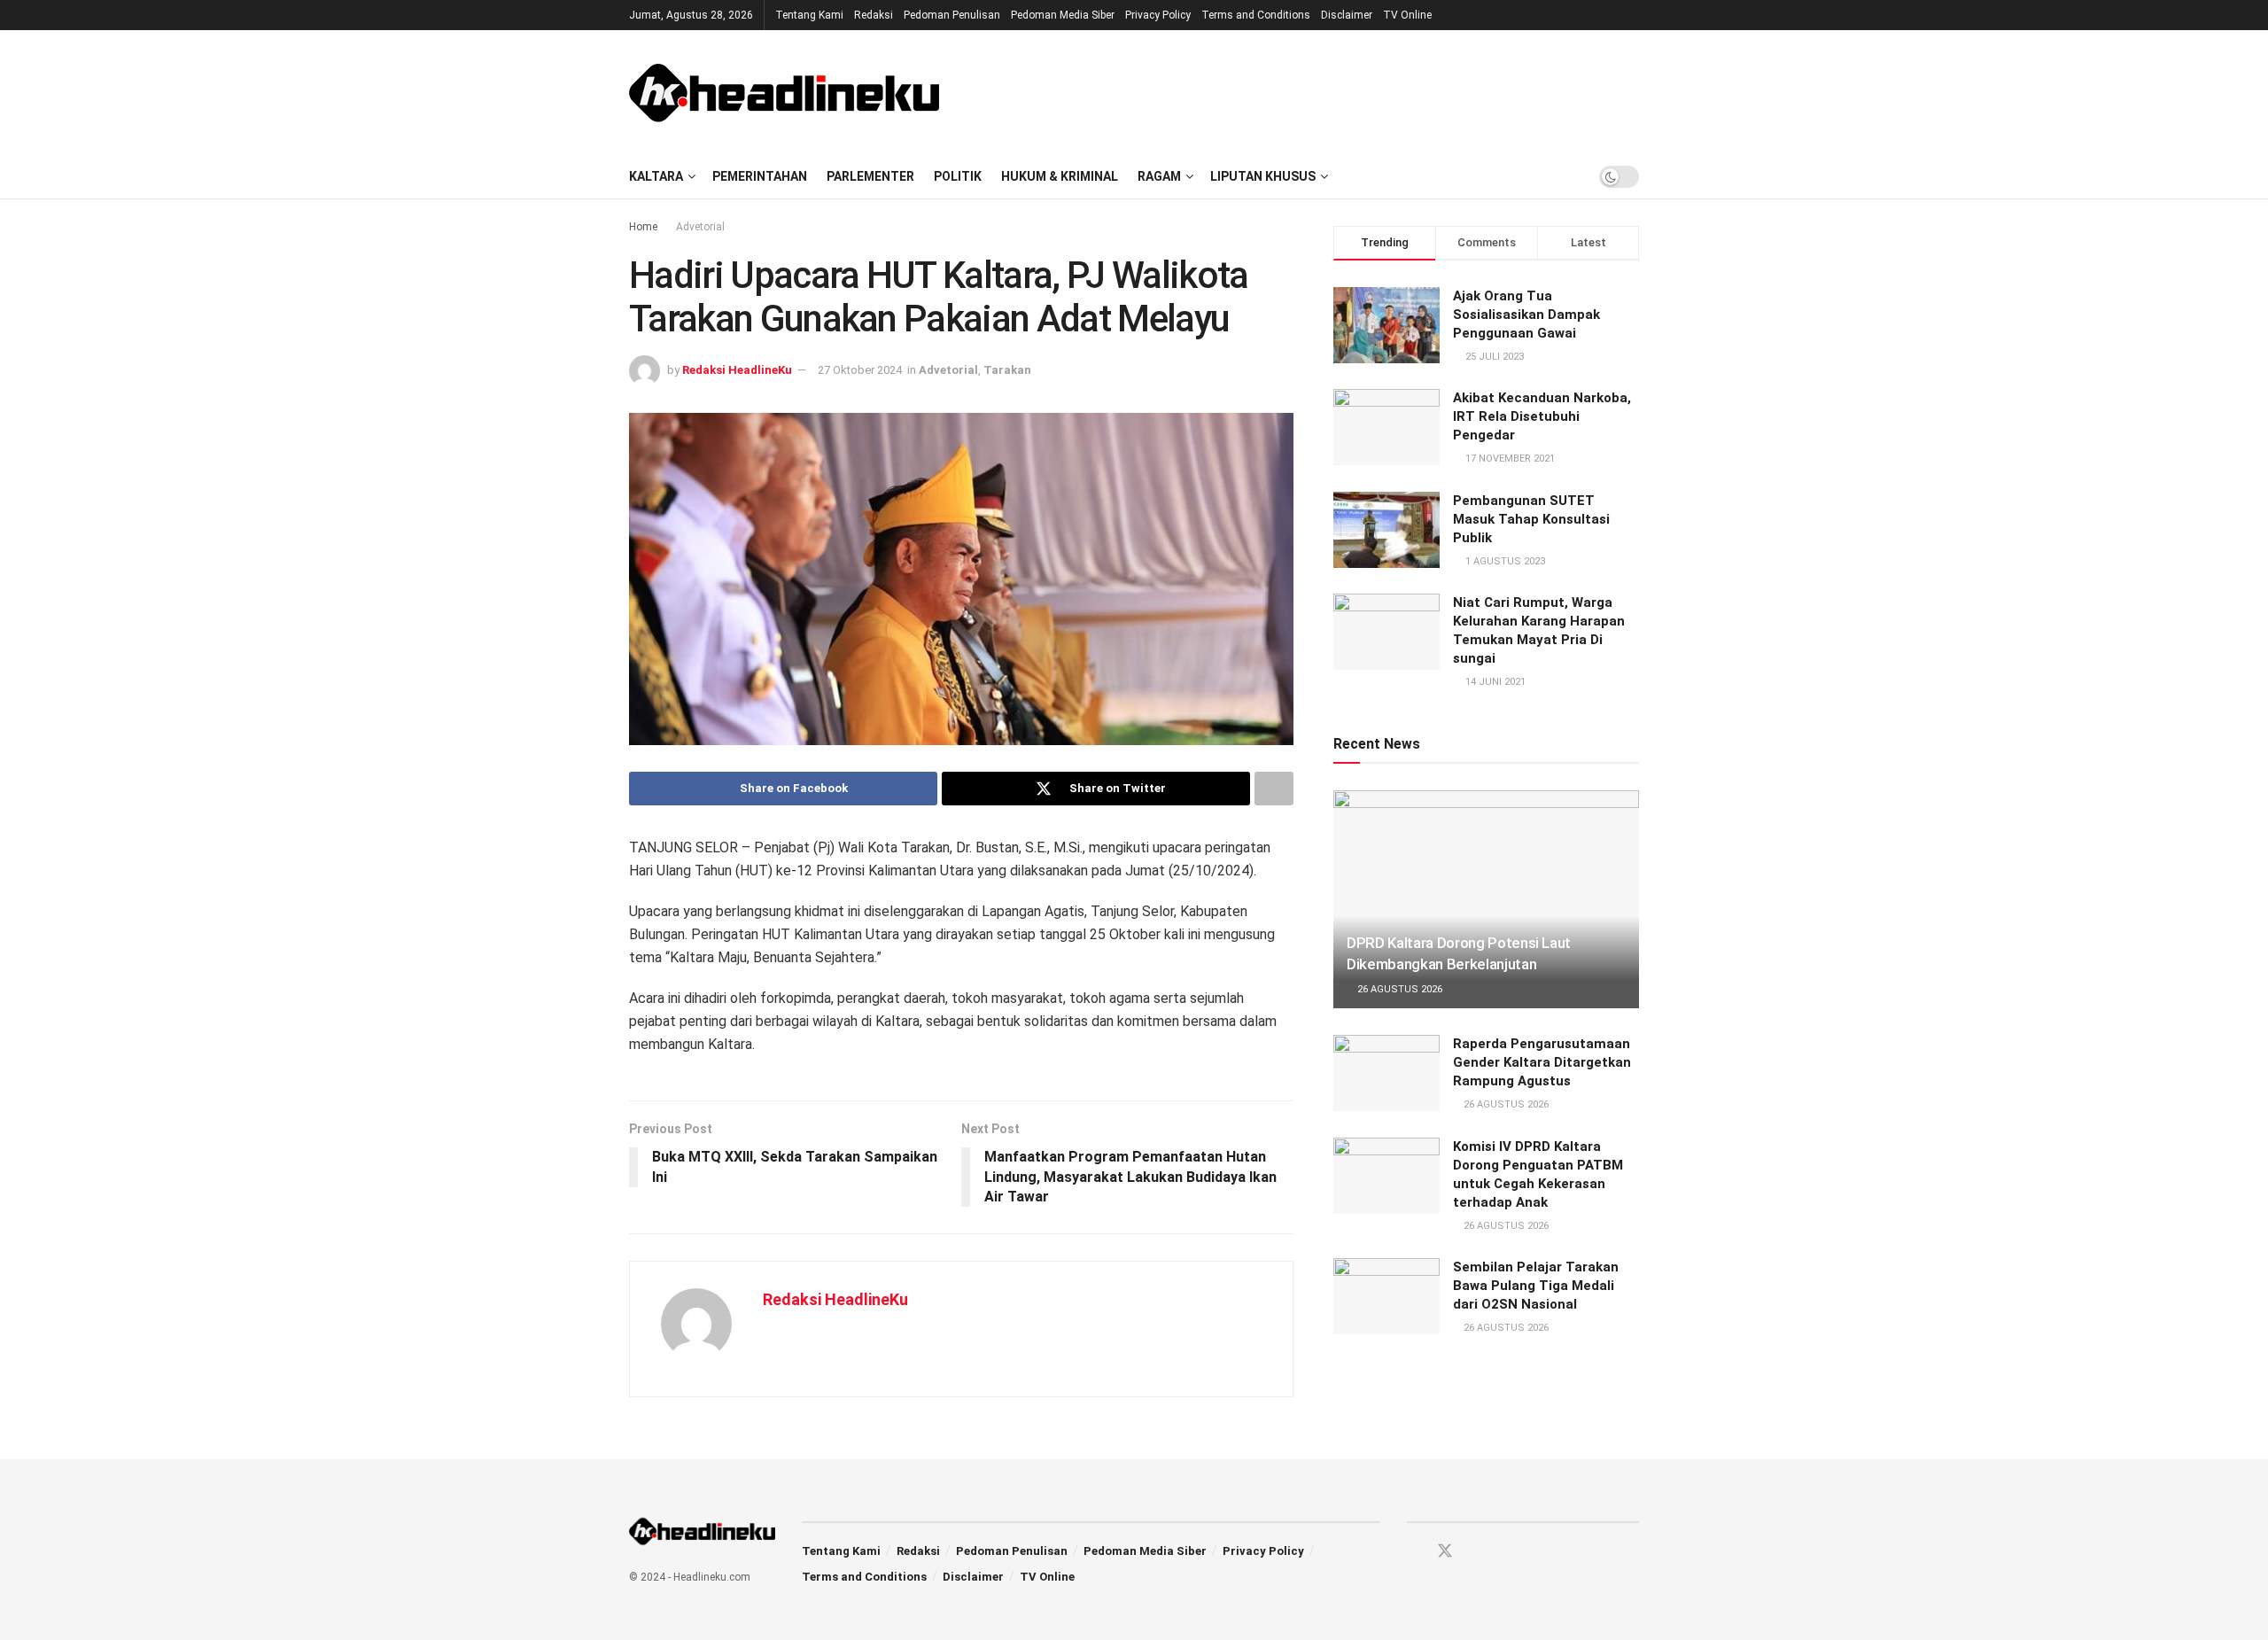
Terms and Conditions (1256, 15)
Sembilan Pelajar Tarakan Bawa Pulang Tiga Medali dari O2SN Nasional (1536, 1286)
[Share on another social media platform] (1274, 789)
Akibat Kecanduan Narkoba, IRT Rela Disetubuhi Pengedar (1542, 416)
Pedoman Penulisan (952, 15)
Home (643, 227)
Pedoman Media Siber (1063, 15)
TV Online (1407, 15)
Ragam (1159, 176)
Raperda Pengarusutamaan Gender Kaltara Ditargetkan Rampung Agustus (1542, 1062)
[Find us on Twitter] (1445, 1551)
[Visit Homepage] (784, 92)
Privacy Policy (1158, 15)
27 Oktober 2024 (860, 370)
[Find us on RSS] (1507, 1552)
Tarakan (1007, 370)
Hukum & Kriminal (1060, 176)
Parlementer (870, 176)
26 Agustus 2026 (1398, 989)
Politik (958, 176)
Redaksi (874, 15)
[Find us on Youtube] (1477, 1552)
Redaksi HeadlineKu (737, 370)
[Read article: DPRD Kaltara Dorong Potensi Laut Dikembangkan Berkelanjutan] (1486, 900)
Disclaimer (1347, 15)
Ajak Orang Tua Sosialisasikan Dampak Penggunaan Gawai (1526, 315)
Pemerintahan (760, 176)
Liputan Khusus (1263, 176)
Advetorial (700, 227)
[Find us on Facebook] (1413, 1552)
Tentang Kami (809, 15)
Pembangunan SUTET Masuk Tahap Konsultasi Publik (1531, 519)
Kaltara (656, 176)
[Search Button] (1568, 176)
